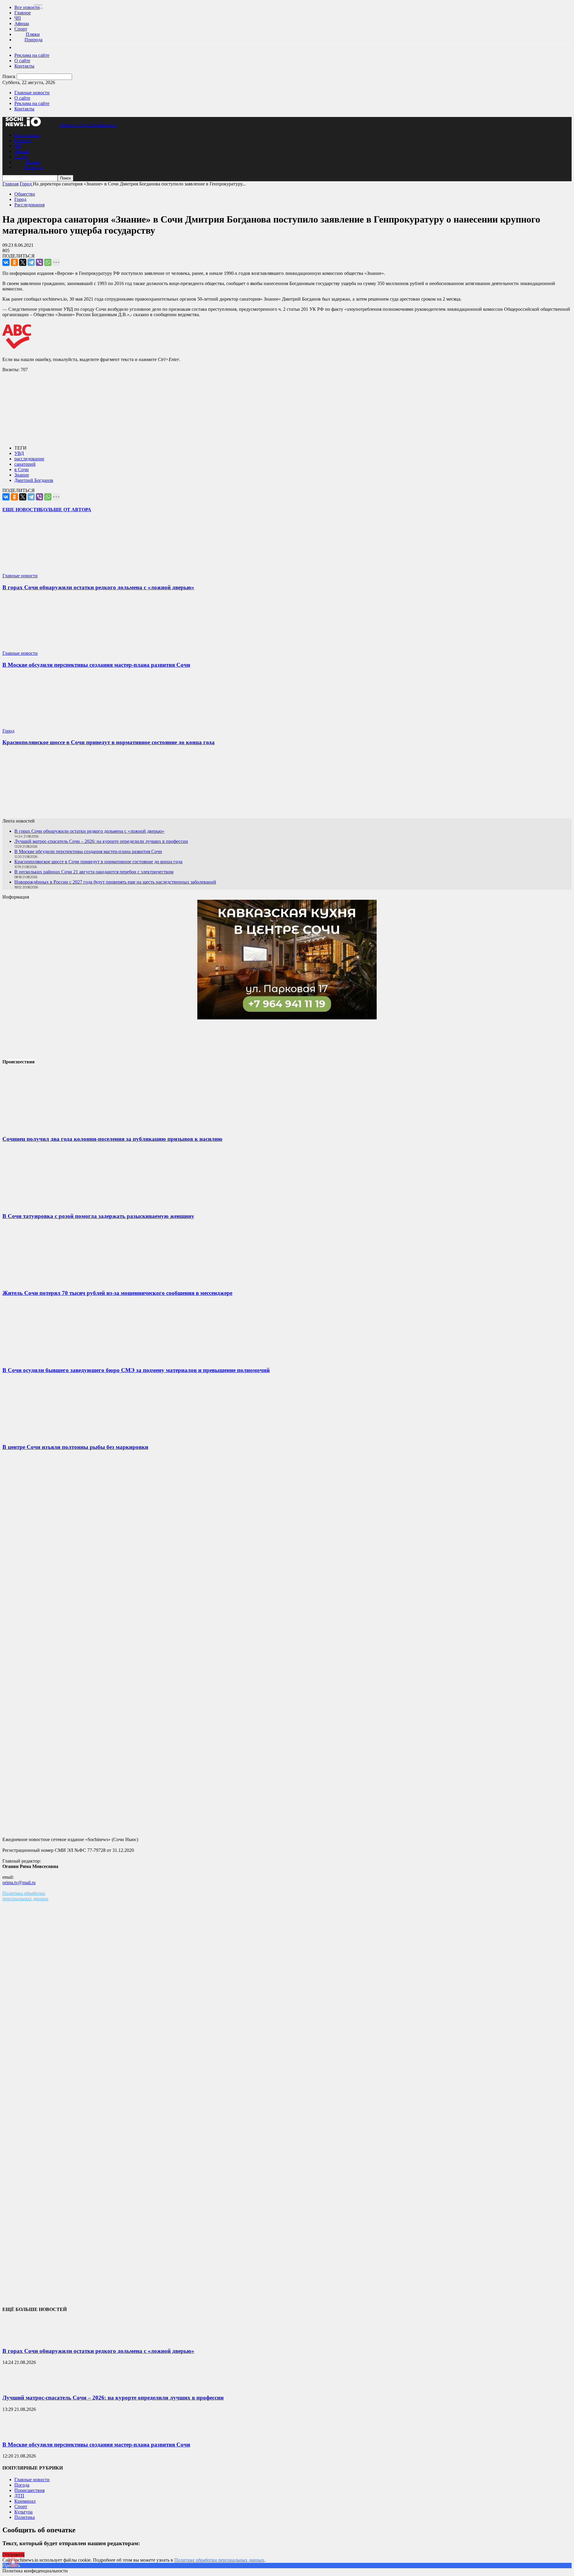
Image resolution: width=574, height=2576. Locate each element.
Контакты (24, 66)
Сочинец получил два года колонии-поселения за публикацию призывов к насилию (112, 1139)
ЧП (18, 18)
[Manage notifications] (13, 2563)
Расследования (29, 205)
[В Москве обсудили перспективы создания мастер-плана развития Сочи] (38, 648)
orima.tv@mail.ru (19, 1882)
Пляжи (33, 34)
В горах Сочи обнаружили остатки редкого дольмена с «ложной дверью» (98, 587)
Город (20, 199)
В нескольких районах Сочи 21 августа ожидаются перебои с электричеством (94, 872)
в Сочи (22, 469)
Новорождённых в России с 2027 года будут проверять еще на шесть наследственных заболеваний (115, 882)
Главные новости (32, 93)
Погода (22, 2485)
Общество (25, 194)
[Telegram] (31, 262)
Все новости (27, 7)
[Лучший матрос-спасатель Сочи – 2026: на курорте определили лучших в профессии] (17, 2386)
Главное (23, 13)
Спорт (21, 29)
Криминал (25, 2501)
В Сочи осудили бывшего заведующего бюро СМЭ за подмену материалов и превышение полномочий (136, 1370)
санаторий (25, 464)
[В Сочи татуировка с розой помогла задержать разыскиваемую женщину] (47, 1204)
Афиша (22, 23)
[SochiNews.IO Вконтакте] (287, 785)
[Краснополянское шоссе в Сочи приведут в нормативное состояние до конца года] (38, 726)
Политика (25, 2517)
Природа (33, 40)
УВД (19, 453)
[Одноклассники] (14, 262)
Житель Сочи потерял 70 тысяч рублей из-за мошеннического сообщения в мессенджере (117, 1293)
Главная (10, 184)
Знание (22, 475)
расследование (29, 459)
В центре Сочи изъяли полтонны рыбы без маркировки (75, 1447)
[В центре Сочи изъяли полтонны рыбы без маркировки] (47, 1435)
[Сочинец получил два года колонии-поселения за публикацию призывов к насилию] (47, 1128)
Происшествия (29, 2490)
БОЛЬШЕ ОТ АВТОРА (66, 510)
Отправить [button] (13, 2555)
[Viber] (39, 262)
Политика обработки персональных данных (25, 1896)
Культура (23, 2512)
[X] (23, 262)
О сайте (22, 61)
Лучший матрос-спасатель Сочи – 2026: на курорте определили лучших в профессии (101, 841)
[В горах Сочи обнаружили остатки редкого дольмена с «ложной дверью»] (38, 570)
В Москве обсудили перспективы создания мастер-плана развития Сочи (96, 665)
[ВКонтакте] (6, 262)
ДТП (19, 2496)
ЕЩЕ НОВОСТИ (21, 510)
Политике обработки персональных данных (219, 2560)
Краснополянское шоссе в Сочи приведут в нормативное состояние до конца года (109, 742)
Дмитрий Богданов (34, 480)
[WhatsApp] (48, 262)
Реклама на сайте (32, 55)
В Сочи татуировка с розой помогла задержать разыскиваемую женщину (98, 1216)
